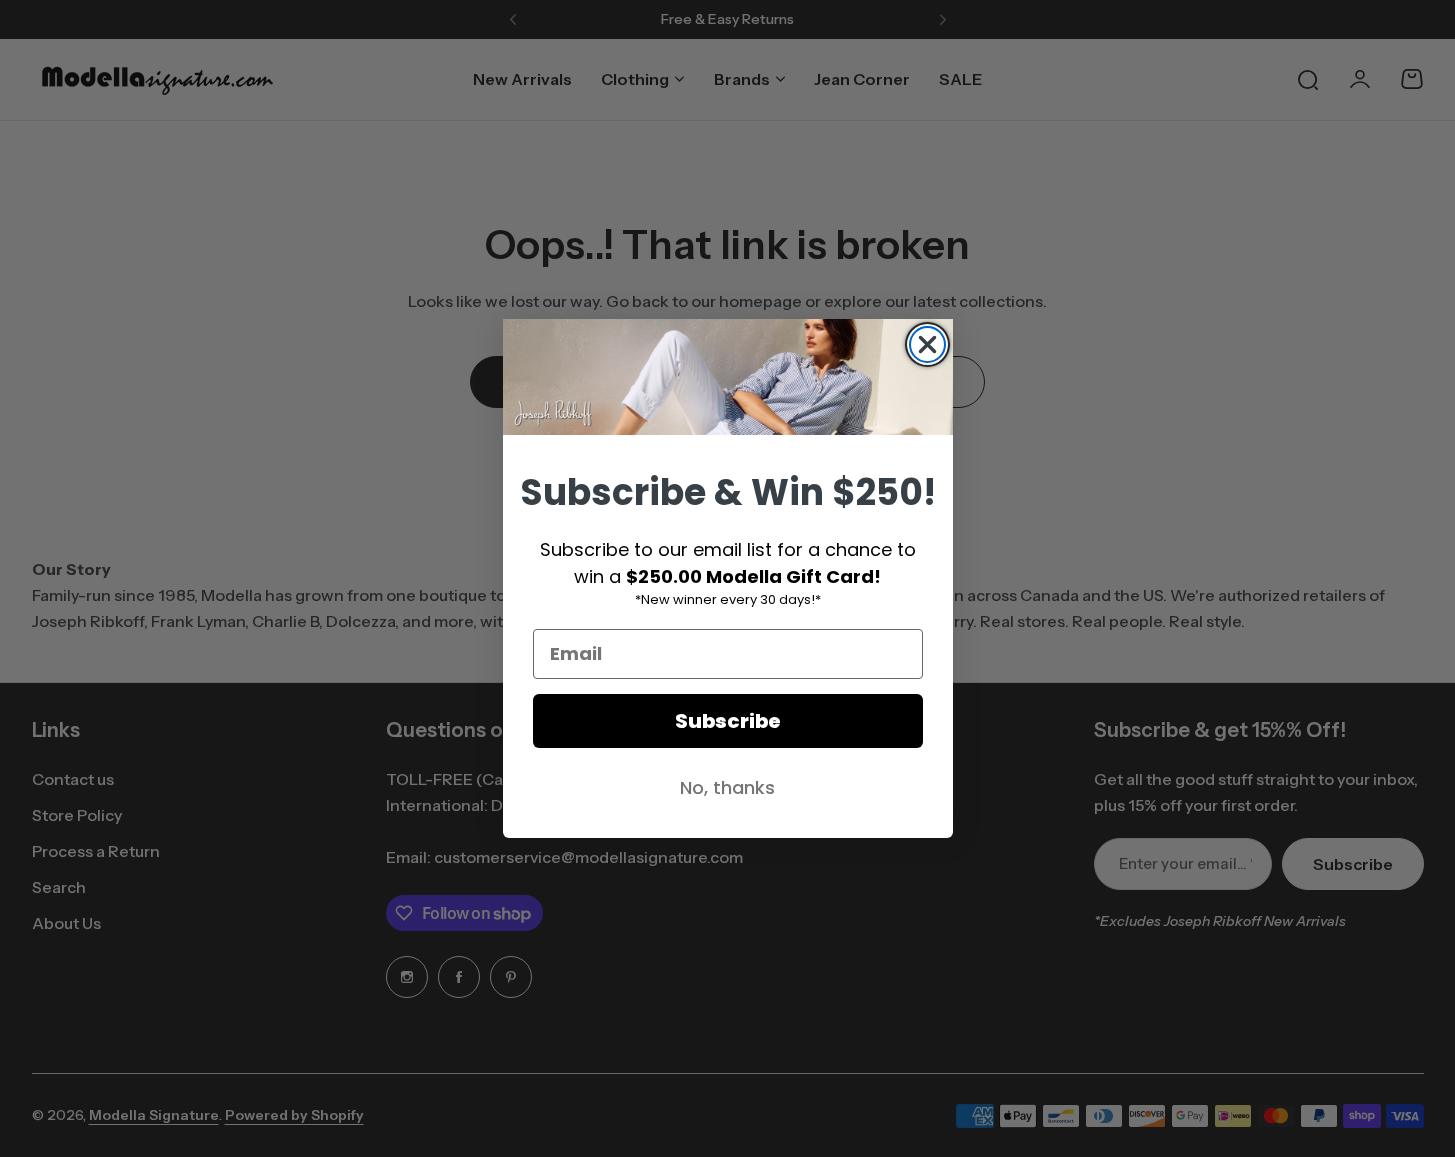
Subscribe (728, 721)
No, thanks (727, 787)
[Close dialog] (927, 344)
